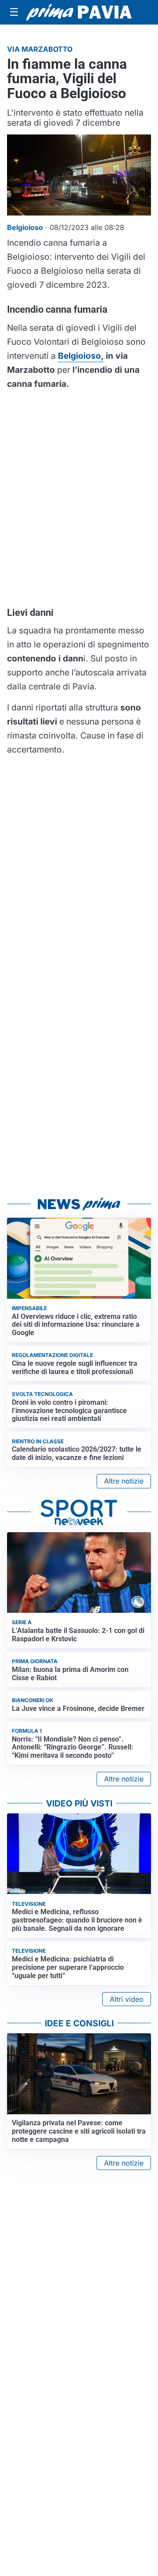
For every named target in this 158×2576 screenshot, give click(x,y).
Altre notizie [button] (124, 1481)
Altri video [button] (127, 1999)
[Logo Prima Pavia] (79, 12)
